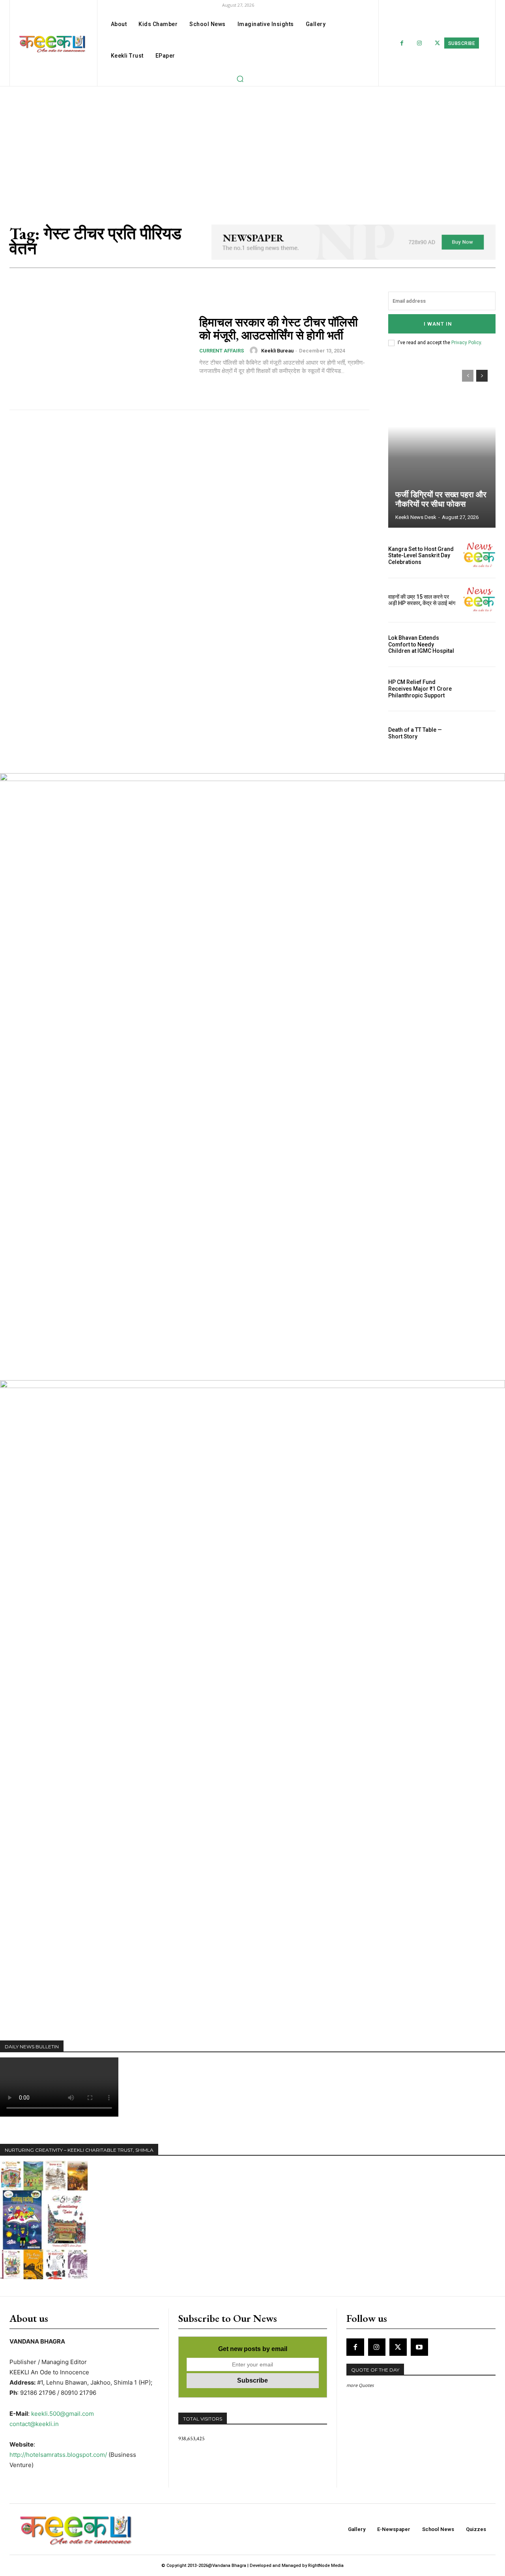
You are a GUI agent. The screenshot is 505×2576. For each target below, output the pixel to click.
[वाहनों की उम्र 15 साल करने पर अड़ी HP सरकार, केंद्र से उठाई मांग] (479, 600)
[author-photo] (255, 350)
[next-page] (482, 376)
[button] (240, 79)
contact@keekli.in (34, 2424)
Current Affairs (222, 351)
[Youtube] (419, 2347)
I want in (438, 324)
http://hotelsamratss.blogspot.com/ (58, 2455)
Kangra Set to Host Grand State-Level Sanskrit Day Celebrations (421, 556)
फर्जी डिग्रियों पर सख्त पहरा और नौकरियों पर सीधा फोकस (441, 499)
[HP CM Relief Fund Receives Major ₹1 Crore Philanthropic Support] (479, 689)
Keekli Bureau (277, 351)
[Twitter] (437, 43)
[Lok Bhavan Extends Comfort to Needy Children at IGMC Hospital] (479, 644)
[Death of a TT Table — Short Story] (479, 733)
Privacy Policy (466, 343)
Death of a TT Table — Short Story (415, 733)
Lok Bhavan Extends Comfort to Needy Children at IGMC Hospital (421, 644)
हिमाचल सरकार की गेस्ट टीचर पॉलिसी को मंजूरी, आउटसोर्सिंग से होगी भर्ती (279, 329)
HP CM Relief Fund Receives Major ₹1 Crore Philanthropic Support (420, 689)
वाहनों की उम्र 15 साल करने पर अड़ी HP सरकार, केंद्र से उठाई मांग (422, 600)
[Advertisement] (252, 146)
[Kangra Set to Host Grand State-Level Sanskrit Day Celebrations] (479, 556)
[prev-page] (468, 376)
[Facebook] (402, 43)
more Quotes (360, 2385)
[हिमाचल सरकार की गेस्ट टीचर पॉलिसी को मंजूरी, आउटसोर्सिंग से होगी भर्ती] (99, 346)
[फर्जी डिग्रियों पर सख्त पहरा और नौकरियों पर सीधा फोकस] (442, 445)
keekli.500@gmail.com (63, 2414)
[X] (398, 2347)
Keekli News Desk (416, 517)
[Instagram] (420, 43)
